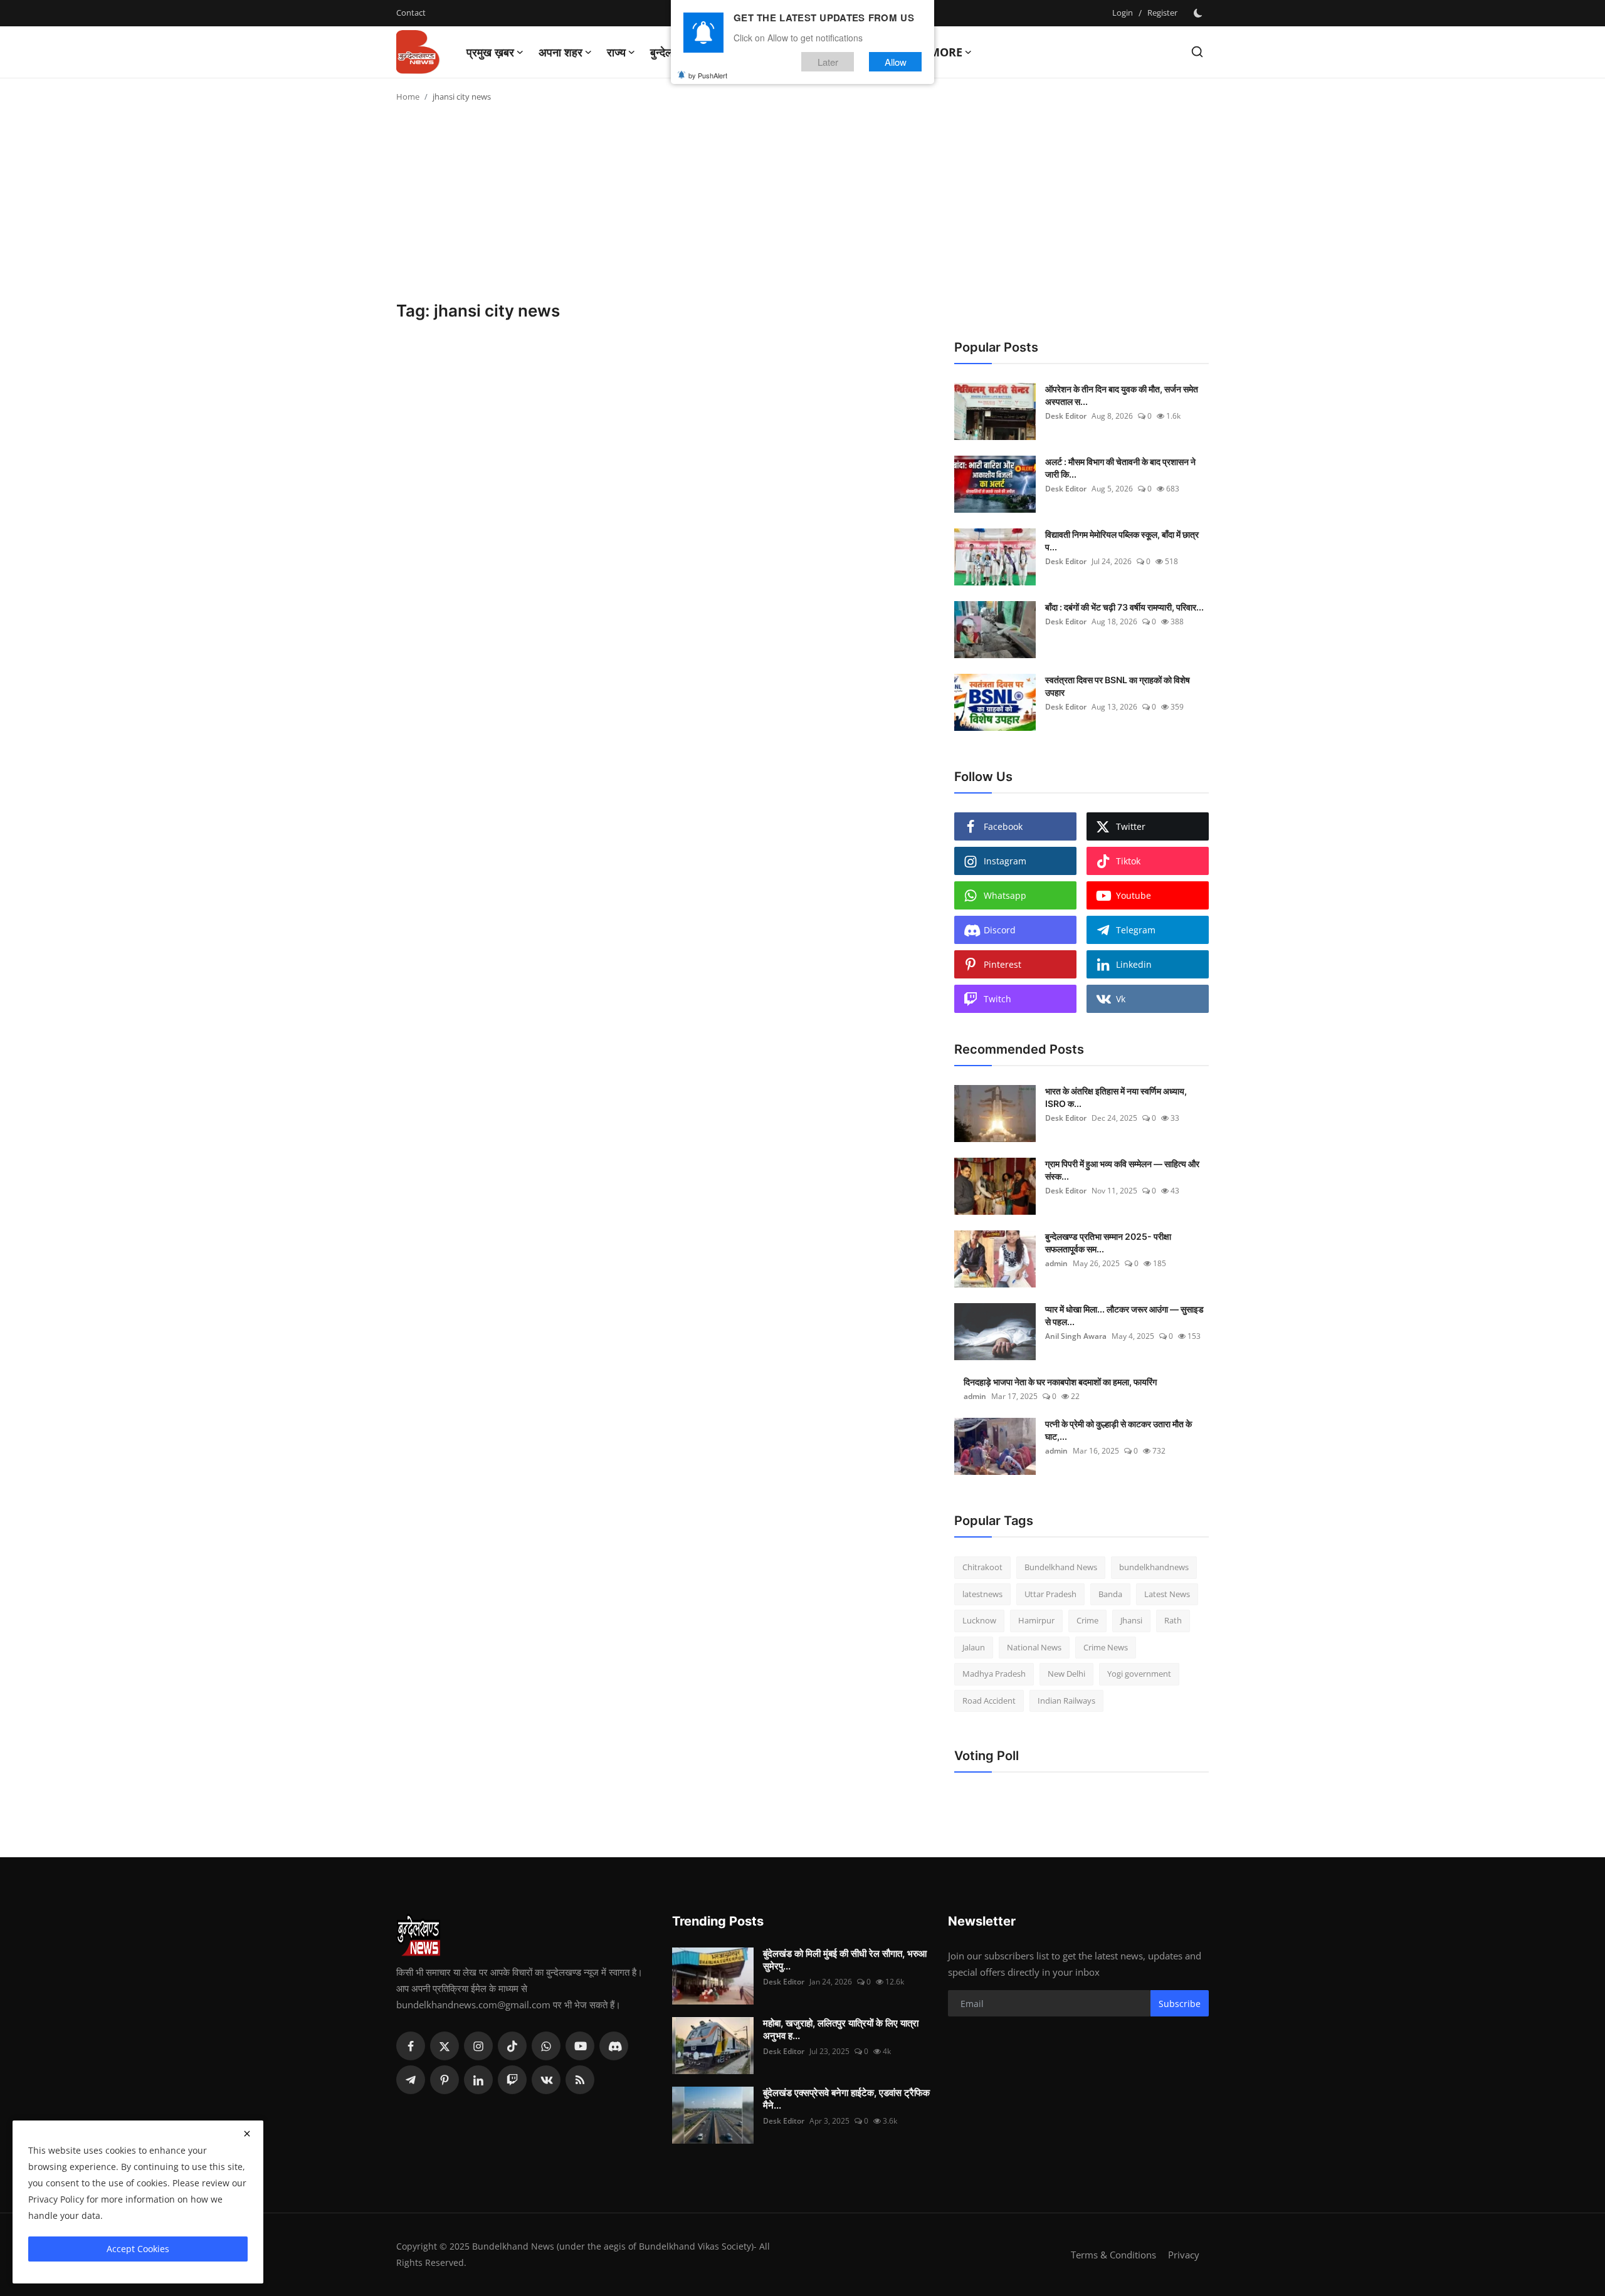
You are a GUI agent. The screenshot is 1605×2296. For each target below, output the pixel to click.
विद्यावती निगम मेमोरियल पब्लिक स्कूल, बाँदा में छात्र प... (1122, 541)
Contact (411, 13)
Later (828, 62)
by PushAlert (708, 75)
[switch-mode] (1199, 13)
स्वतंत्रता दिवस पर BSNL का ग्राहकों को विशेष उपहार (1118, 686)
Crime (1087, 1620)
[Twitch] (512, 2080)
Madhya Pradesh (994, 1674)
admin (1056, 1263)
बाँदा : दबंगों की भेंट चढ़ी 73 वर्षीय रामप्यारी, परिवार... (1124, 607)
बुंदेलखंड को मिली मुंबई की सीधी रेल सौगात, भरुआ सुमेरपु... (845, 1960)
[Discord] (614, 2046)
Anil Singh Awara (1076, 1336)
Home (408, 97)
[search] (1197, 52)
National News (1034, 1647)
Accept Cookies (138, 2249)
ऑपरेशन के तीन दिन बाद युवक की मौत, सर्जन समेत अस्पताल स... (1122, 395)
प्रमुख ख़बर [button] (490, 52)
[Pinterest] (445, 2080)
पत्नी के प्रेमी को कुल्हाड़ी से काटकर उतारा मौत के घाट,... (1118, 1430)
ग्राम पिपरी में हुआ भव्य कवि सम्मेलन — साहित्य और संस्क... (1122, 1170)
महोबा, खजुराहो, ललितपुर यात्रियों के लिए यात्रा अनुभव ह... (841, 2029)
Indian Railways (1066, 1701)
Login (1123, 13)
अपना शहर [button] (560, 52)
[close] (247, 2134)
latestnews (982, 1594)
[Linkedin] (478, 2080)
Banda (1110, 1594)
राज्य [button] (616, 52)
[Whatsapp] (546, 2046)
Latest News (1167, 1594)
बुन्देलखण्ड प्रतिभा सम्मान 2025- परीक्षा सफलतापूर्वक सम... (1108, 1243)
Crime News (1106, 1647)
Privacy (1184, 2255)
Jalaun (974, 1647)
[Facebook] (411, 2046)
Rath (1173, 1620)
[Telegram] (411, 2080)
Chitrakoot (982, 1567)
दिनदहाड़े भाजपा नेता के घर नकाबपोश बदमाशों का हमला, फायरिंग (1060, 1382)
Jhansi (1131, 1620)
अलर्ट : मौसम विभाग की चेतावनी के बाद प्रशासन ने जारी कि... (1120, 468)
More (946, 52)
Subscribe (1180, 2004)
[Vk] (546, 2080)
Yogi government (1139, 1674)
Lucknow (979, 1620)
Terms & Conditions (1113, 2255)
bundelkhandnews (1154, 1567)
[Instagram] (478, 2046)
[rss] (580, 2080)
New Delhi (1066, 1674)
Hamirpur (1036, 1620)
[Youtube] (580, 2046)
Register (1162, 13)
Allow (896, 62)
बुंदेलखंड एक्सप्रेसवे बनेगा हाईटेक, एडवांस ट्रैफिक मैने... (846, 2099)
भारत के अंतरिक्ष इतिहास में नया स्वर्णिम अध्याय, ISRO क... (1116, 1097)
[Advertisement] (802, 207)
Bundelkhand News (1061, 1567)
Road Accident (989, 1701)
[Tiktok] (512, 2046)
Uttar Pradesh (1050, 1594)
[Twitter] (445, 2046)
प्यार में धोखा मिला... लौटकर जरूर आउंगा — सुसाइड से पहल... (1124, 1315)
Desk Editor (1066, 416)
